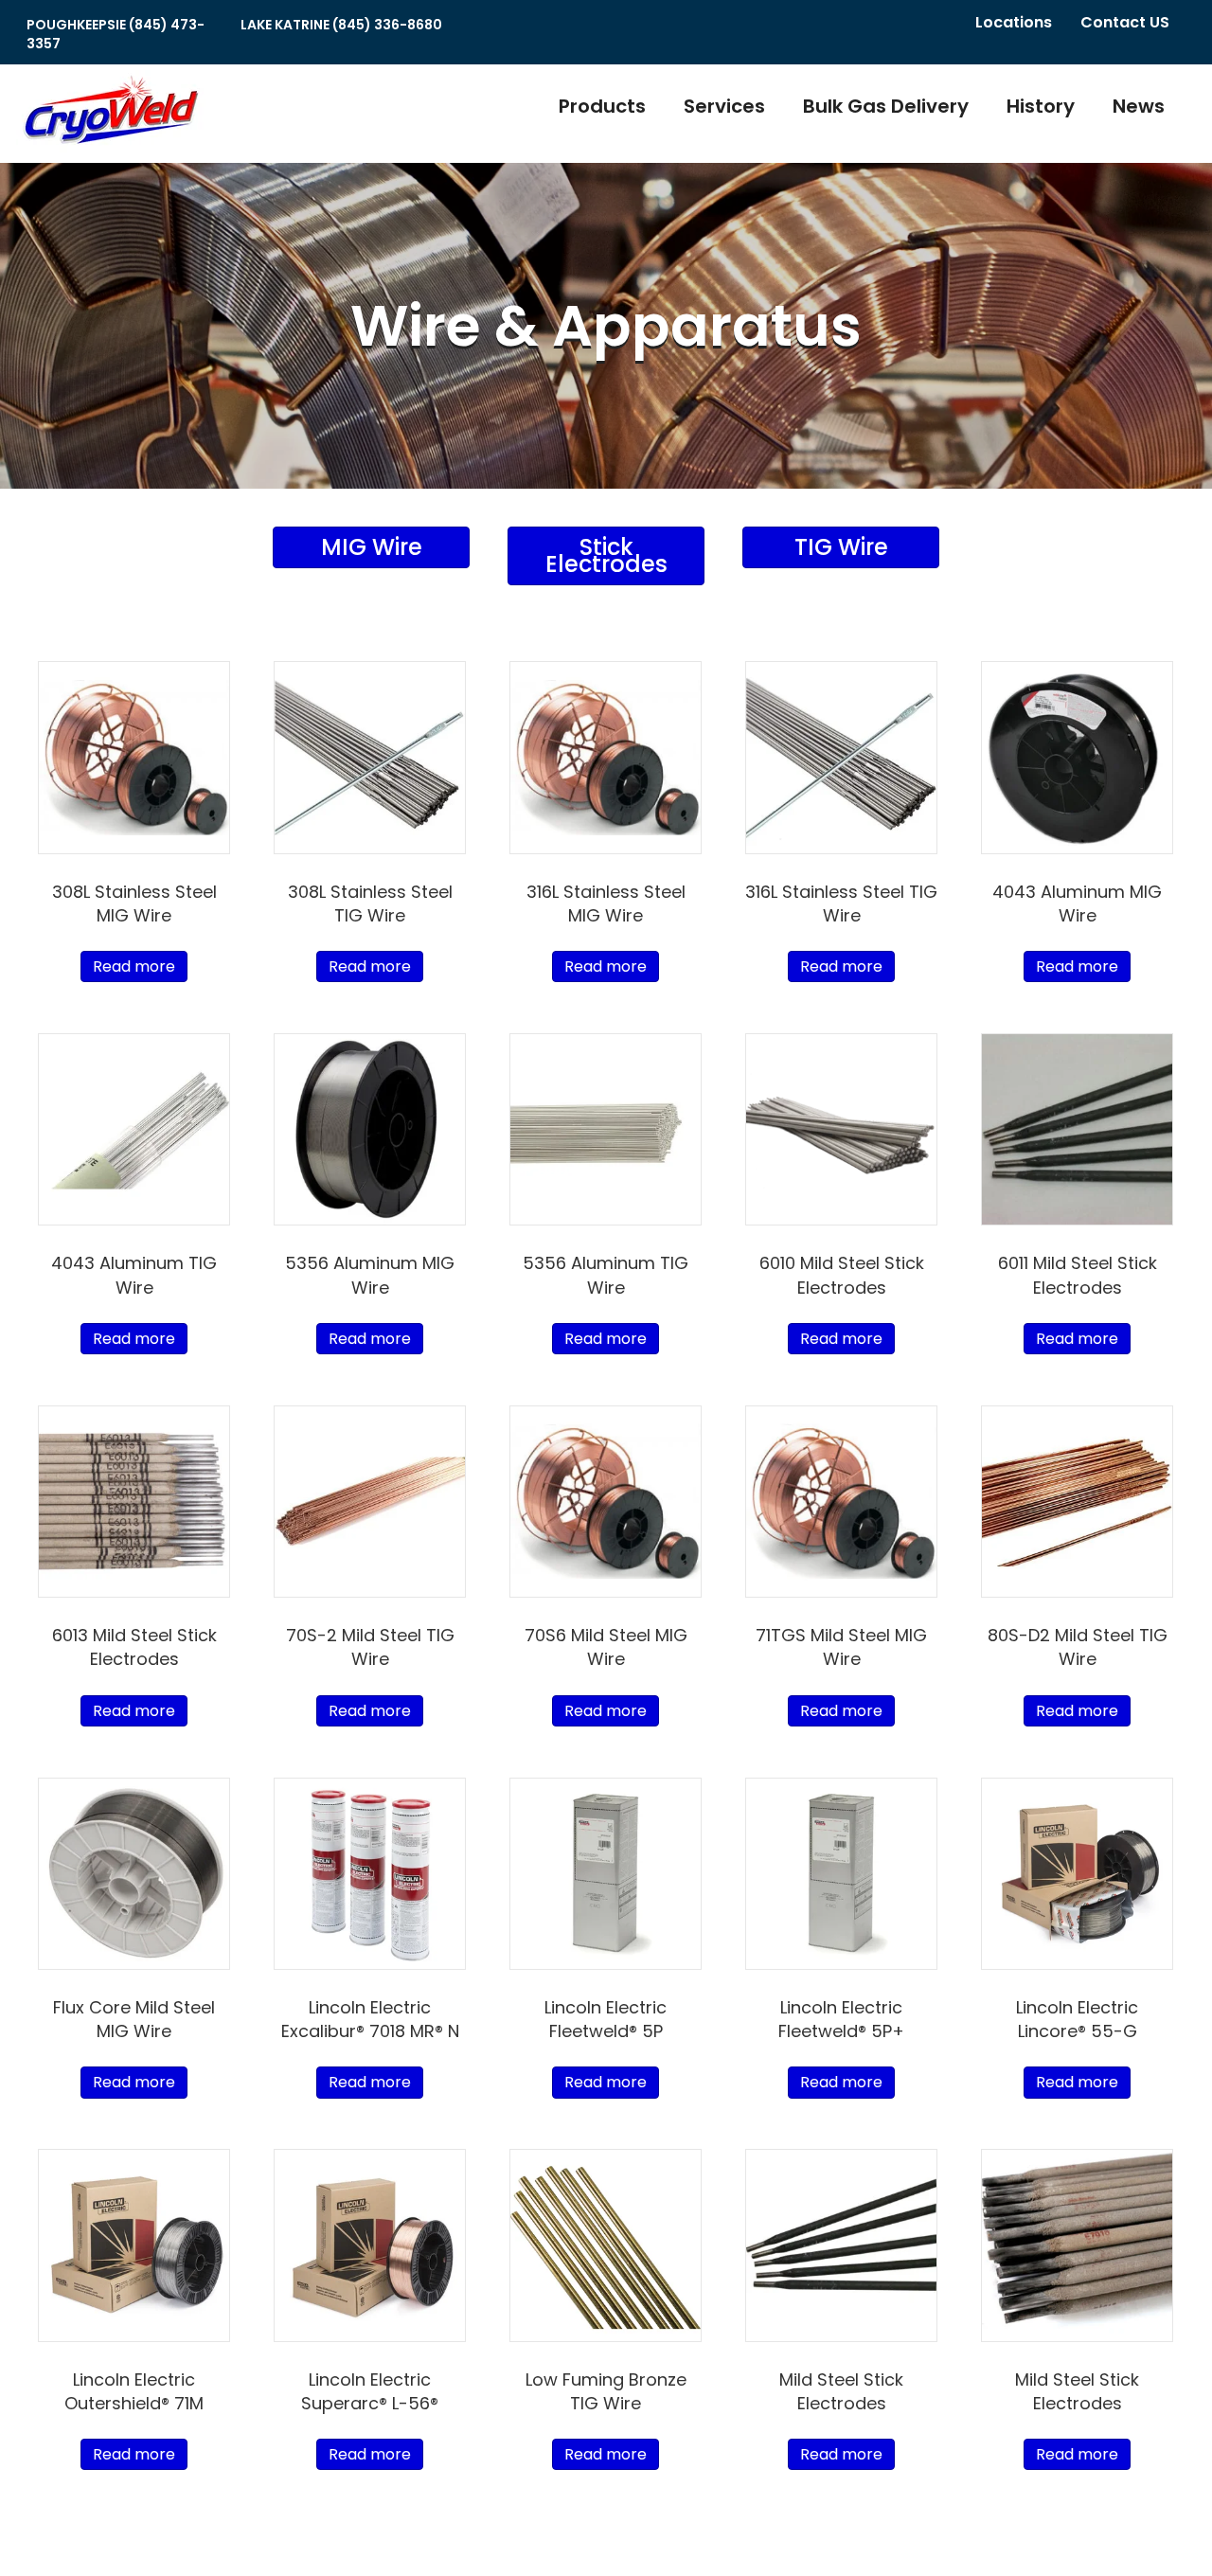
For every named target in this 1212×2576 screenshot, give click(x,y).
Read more (134, 966)
